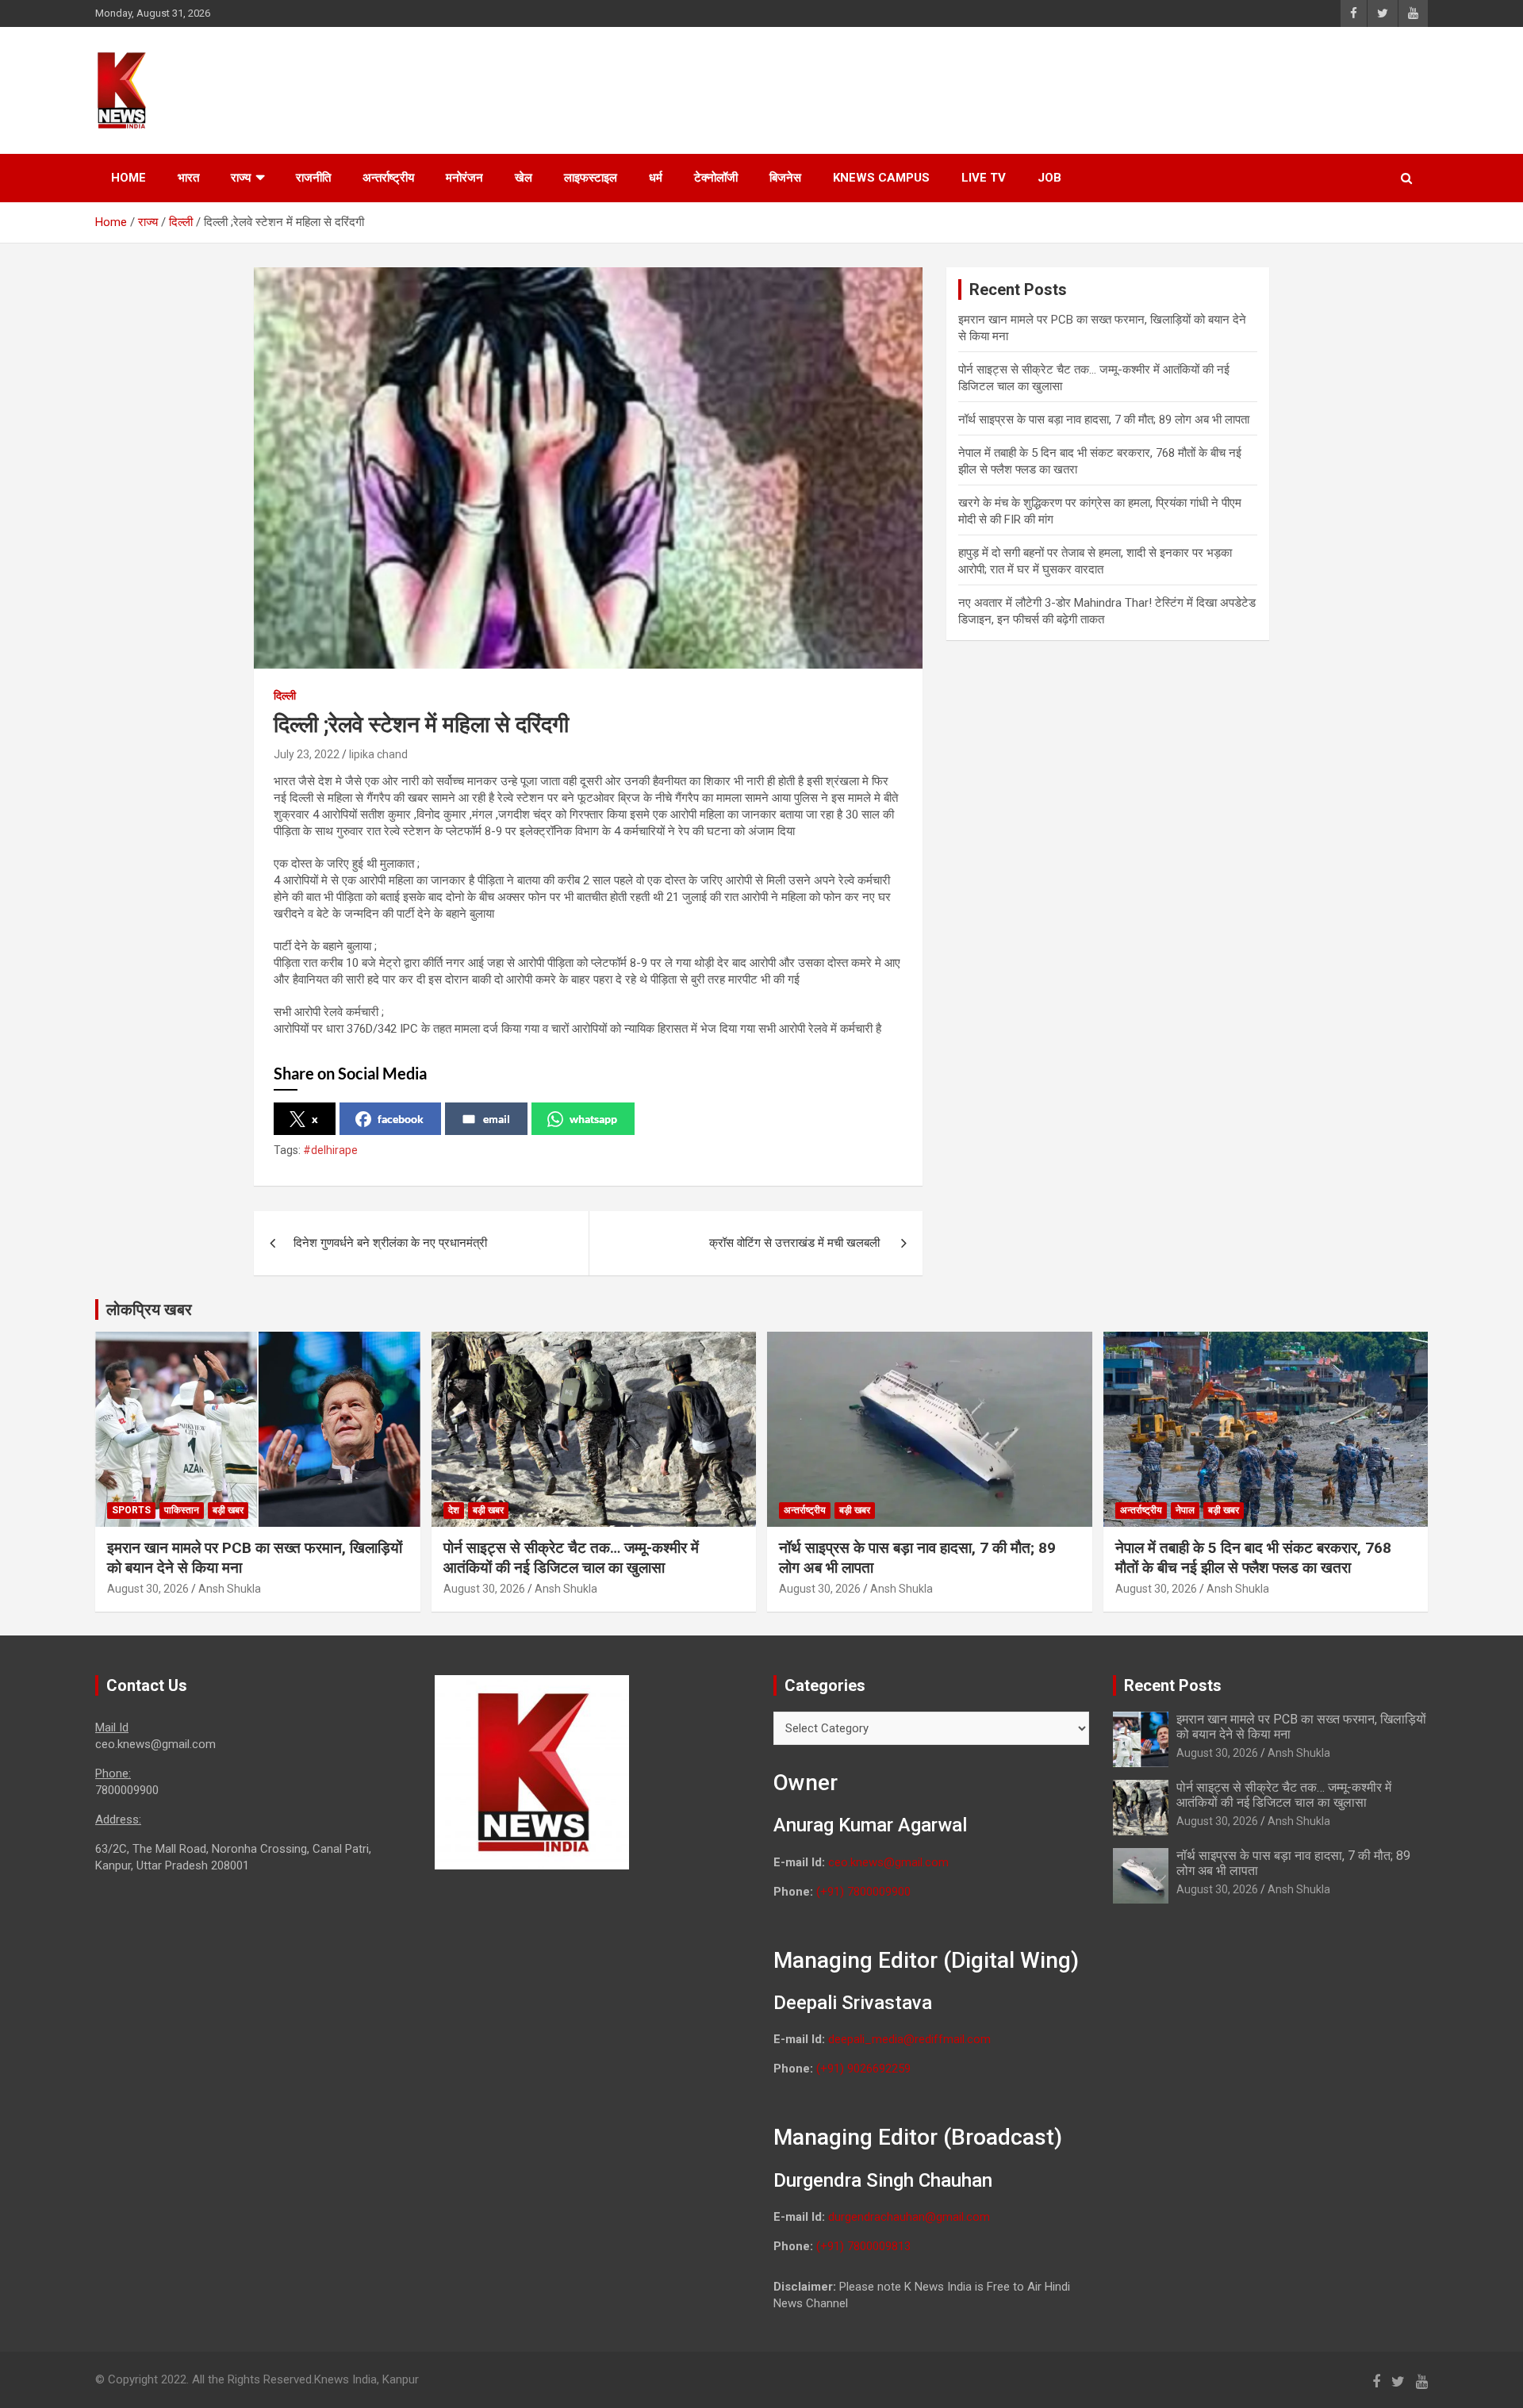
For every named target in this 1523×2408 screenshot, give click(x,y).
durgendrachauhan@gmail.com (909, 2217)
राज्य (241, 178)
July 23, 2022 (307, 754)
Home (129, 178)
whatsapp (593, 1119)
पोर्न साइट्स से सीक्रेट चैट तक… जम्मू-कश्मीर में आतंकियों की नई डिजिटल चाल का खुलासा (571, 1558)
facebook (401, 1119)
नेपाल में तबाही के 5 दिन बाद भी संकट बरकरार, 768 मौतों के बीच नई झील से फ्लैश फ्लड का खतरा (1253, 1558)
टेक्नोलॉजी (716, 178)
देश (454, 1510)
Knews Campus (881, 178)
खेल (524, 178)
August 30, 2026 (148, 1589)
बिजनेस (785, 178)
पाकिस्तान (182, 1510)
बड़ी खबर (228, 1510)
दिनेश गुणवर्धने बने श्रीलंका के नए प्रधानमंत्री (390, 1243)
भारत (188, 178)
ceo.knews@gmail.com (888, 1862)
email (497, 1119)
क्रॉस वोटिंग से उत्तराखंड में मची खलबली (796, 1243)
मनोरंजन (464, 178)
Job (1049, 178)
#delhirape (330, 1150)
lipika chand (378, 754)
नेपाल (1185, 1510)
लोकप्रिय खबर (149, 1309)
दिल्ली (285, 696)
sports (131, 1510)
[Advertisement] (1127, 88)
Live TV (984, 178)
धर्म (656, 178)
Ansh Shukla (230, 1589)
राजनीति (313, 178)
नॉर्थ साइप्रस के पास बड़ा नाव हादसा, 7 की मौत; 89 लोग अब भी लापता (1104, 420)
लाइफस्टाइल (591, 178)
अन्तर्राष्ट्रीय (388, 178)
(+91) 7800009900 (863, 1892)
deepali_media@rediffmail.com (909, 2039)
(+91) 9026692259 (863, 2069)
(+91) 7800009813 (863, 2246)
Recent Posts (1173, 1685)
